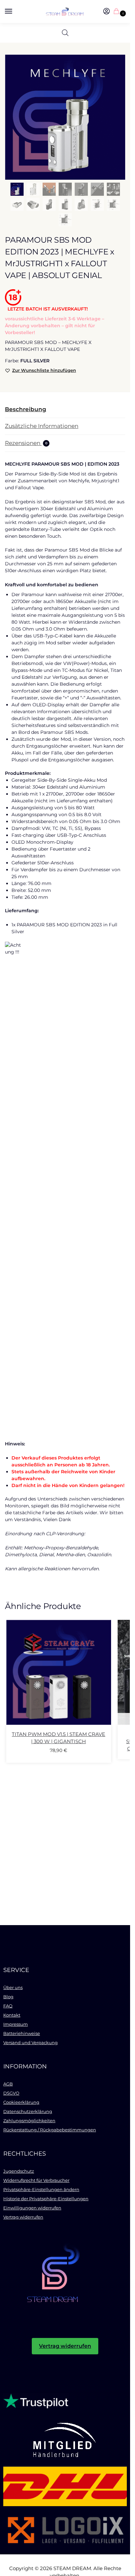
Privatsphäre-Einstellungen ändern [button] (41, 2189)
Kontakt (12, 2015)
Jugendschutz (19, 2171)
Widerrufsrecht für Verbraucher (36, 2180)
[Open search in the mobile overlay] (65, 33)
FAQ (8, 2006)
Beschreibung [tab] (26, 409)
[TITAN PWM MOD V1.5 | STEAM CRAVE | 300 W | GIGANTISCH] (59, 1672)
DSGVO (11, 2093)
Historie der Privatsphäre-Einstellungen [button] (46, 2199)
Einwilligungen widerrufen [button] (32, 2208)
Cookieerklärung (21, 2102)
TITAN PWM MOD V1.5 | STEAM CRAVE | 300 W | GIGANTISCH (58, 1738)
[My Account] (106, 12)
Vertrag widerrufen (23, 2217)
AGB (8, 2084)
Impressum (16, 2024)
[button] (118, 12)
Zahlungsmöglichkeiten (29, 2121)
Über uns (13, 1987)
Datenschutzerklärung (28, 2111)
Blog (8, 1997)
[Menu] (15, 11)
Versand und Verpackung (30, 2043)
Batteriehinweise (22, 2033)
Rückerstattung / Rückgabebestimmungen (50, 2130)
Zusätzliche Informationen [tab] (42, 426)
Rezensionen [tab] (26, 443)
